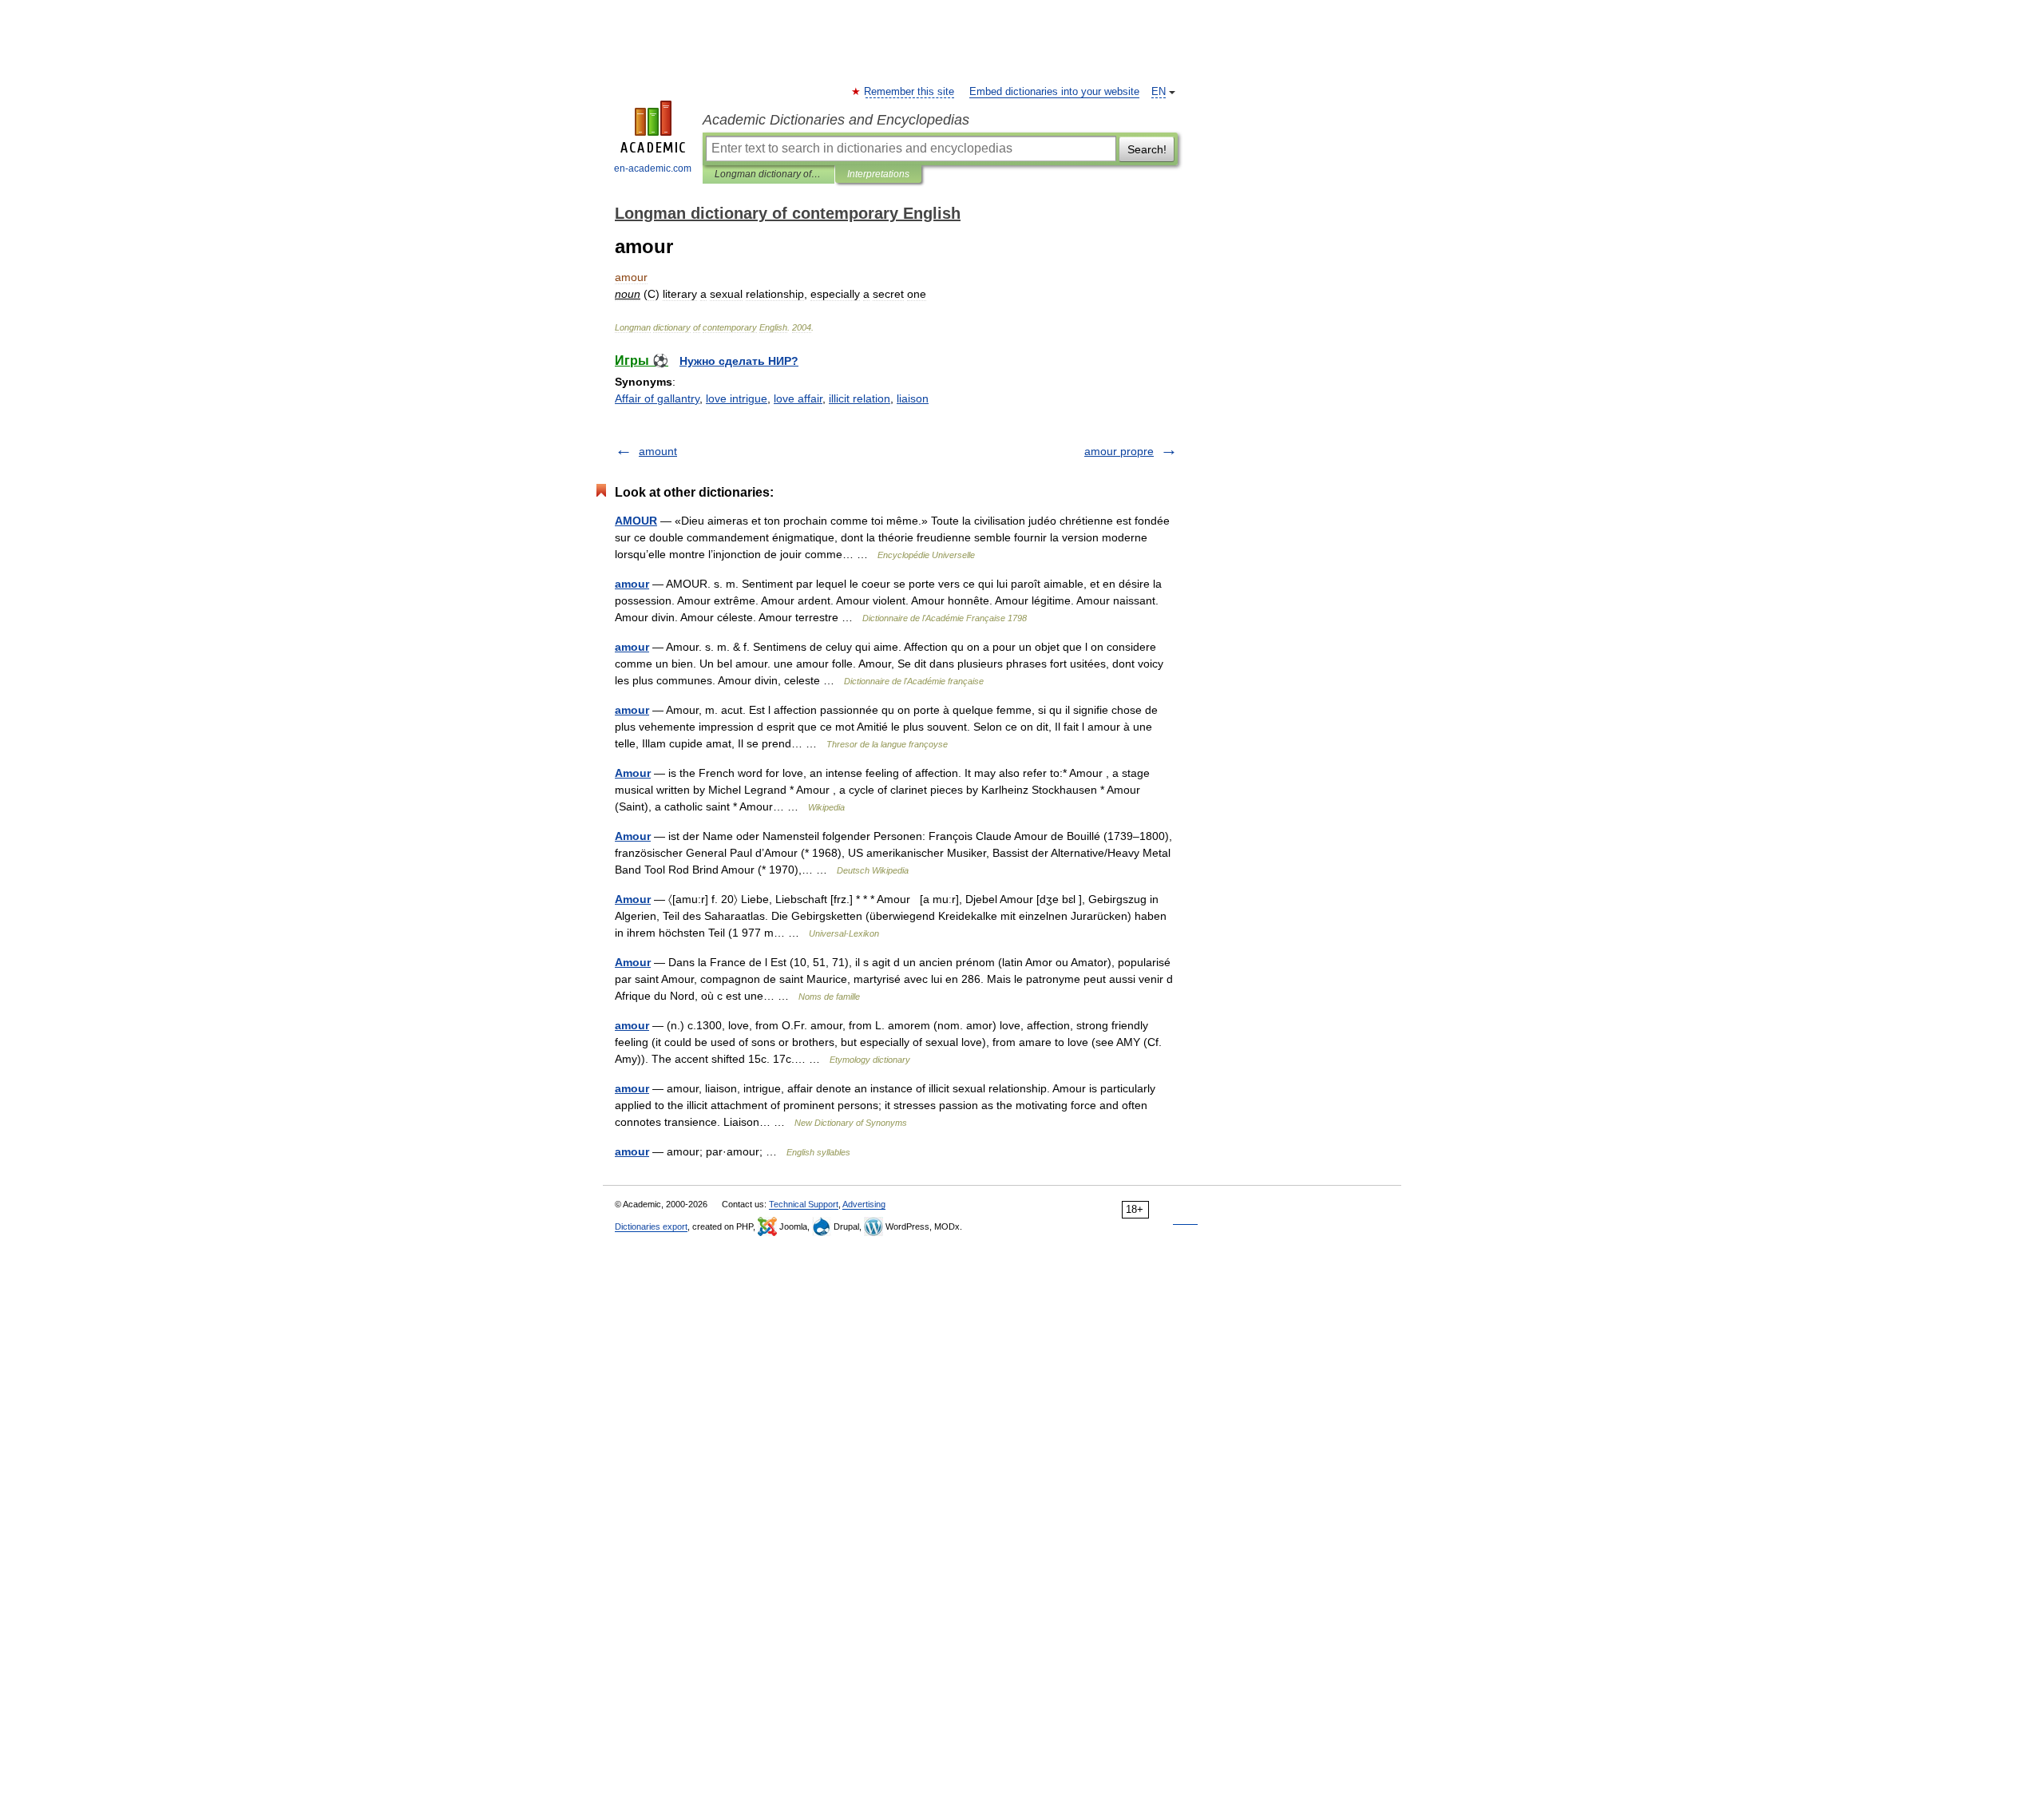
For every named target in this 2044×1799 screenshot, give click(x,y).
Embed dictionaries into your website (1054, 92)
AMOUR (636, 521)
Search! (1147, 149)
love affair (798, 398)
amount (658, 451)
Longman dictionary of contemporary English (768, 174)
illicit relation (860, 398)
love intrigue (737, 398)
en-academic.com (653, 168)
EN (1159, 92)
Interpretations (878, 174)
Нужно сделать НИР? (739, 361)
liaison (913, 398)
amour (632, 584)
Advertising (864, 1204)
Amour (633, 773)
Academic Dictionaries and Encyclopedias (836, 120)
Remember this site (910, 92)
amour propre (1119, 451)
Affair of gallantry (657, 398)
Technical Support (804, 1204)
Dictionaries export (651, 1226)
